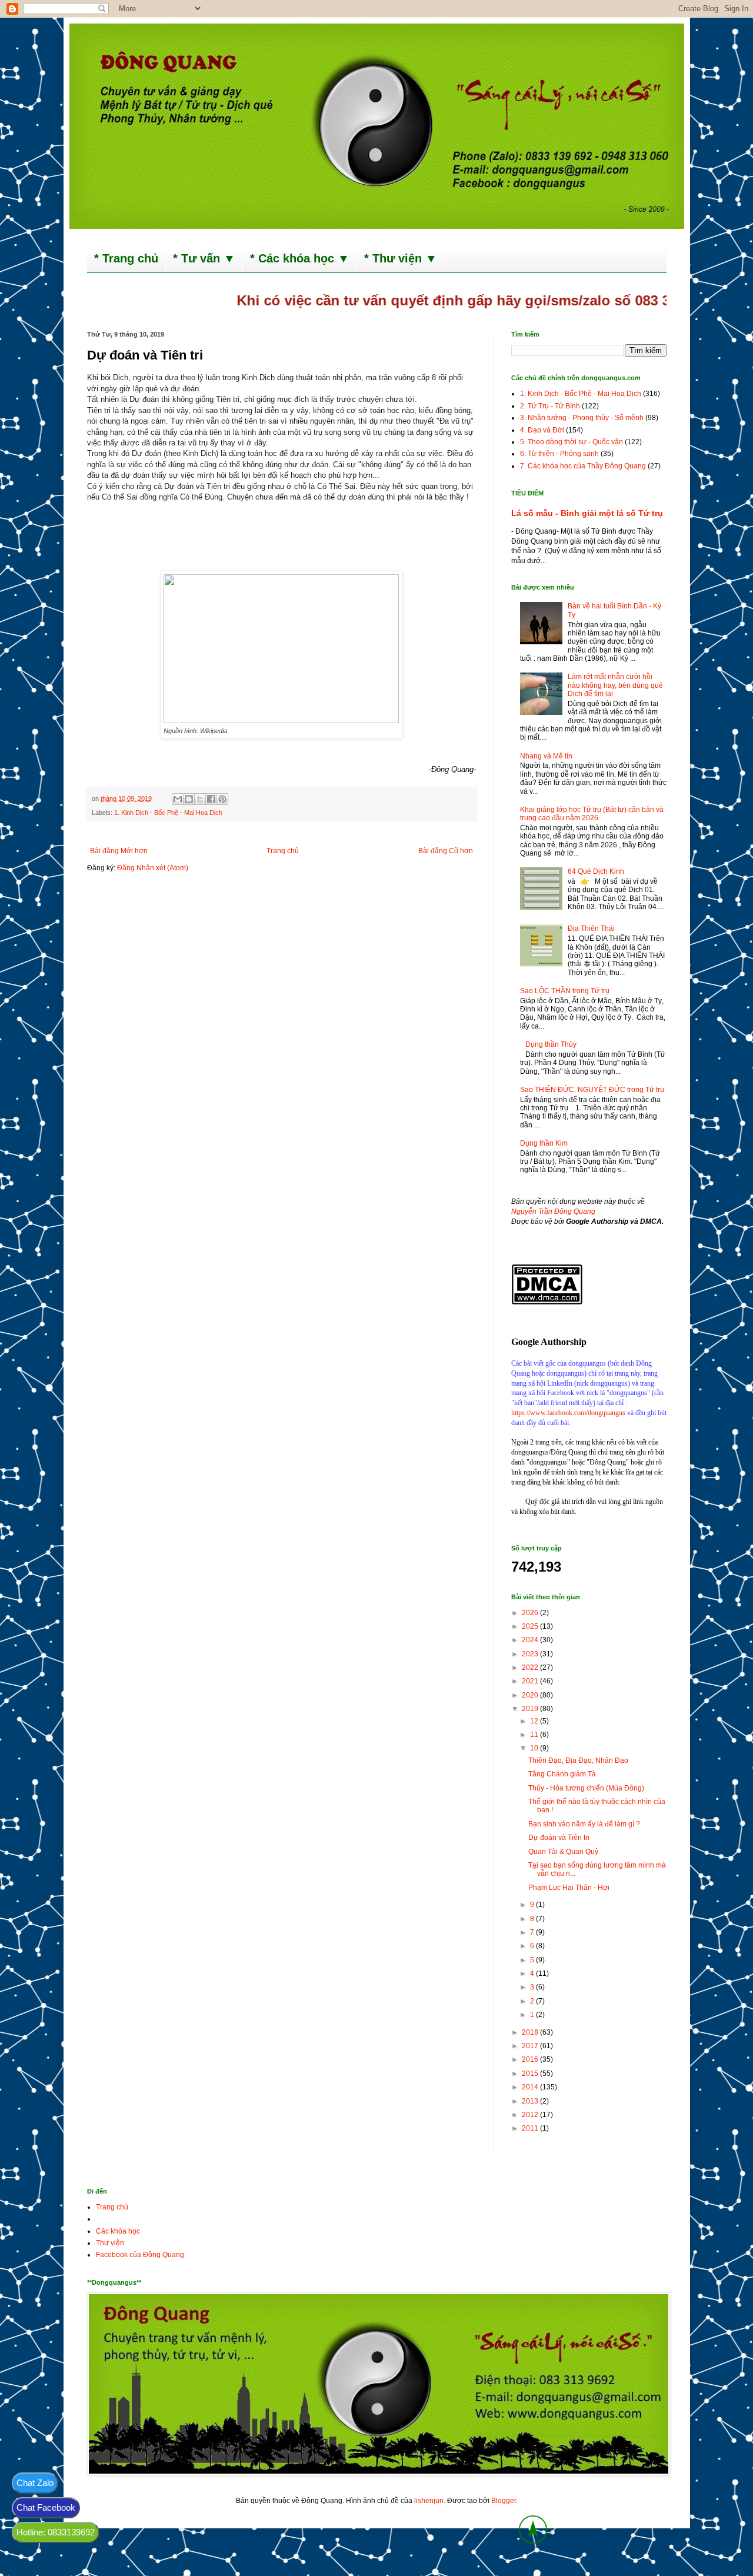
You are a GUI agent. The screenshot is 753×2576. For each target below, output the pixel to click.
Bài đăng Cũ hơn (446, 851)
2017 (531, 2046)
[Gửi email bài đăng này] (178, 799)
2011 (531, 2128)
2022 (531, 1668)
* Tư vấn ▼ (204, 258)
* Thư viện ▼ (401, 258)
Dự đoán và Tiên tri (559, 1838)
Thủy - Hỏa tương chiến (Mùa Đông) (586, 1788)
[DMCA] (547, 1302)
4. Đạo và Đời (542, 430)
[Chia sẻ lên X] (200, 799)
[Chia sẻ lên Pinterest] (222, 799)
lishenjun (429, 2501)
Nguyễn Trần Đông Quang (553, 1212)
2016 (531, 2059)
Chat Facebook (46, 2507)
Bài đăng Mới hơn (119, 851)
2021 (531, 1681)
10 (535, 1748)
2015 (531, 2074)
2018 (531, 2032)
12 (535, 1721)
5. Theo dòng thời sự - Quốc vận (572, 442)
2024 (531, 1640)
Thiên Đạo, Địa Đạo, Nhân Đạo (578, 1760)
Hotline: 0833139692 (56, 2532)
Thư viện (110, 2243)
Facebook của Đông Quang (140, 2255)
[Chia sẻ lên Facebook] (211, 799)
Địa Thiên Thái (591, 928)
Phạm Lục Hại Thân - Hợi (569, 1888)
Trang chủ (283, 851)
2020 (531, 1695)
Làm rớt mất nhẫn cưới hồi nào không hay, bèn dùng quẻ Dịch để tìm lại (615, 685)
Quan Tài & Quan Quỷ (563, 1852)
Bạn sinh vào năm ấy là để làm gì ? (584, 1824)
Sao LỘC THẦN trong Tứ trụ (565, 991)
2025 (531, 1626)
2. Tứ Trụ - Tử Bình (550, 406)
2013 (531, 2101)
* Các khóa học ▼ (300, 258)
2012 (531, 2115)
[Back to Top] (533, 2531)
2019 (531, 1709)
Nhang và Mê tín (546, 756)
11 (535, 1735)
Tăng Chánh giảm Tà (562, 1774)
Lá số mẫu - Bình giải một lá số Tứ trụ (587, 513)
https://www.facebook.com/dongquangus (568, 1413)
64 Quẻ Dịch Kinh (596, 871)
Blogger (504, 2501)
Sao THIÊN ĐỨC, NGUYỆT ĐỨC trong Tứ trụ (592, 1090)
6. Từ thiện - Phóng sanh (559, 454)
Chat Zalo (35, 2483)
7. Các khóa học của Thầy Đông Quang (583, 466)
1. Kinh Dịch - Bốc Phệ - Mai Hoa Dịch (168, 813)
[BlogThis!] (189, 799)
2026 (531, 1613)
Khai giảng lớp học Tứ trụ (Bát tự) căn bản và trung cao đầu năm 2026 (592, 814)
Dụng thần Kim (544, 1143)
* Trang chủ (126, 258)
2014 (531, 2087)
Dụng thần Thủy (551, 1044)
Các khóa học (118, 2231)
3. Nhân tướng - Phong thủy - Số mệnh (582, 418)
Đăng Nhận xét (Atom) (153, 868)
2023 (531, 1654)
